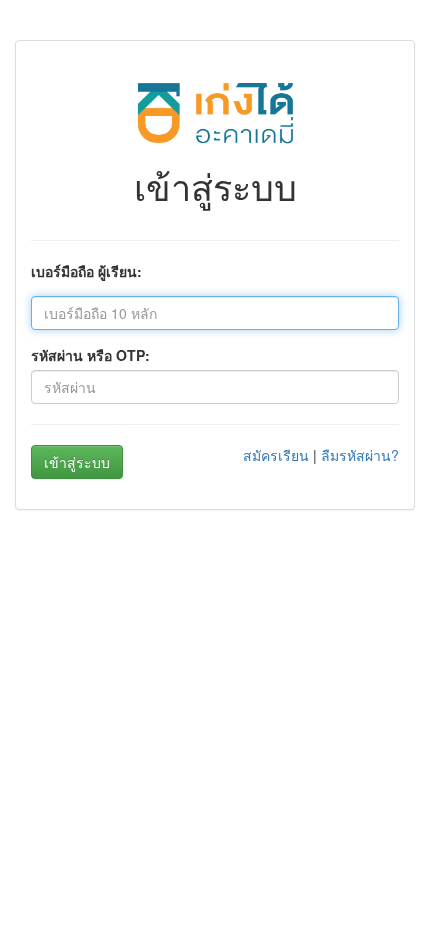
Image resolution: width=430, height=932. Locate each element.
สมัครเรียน (276, 455)
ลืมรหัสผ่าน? (360, 455)
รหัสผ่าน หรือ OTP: (90, 355)
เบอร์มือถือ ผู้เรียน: (86, 271)
